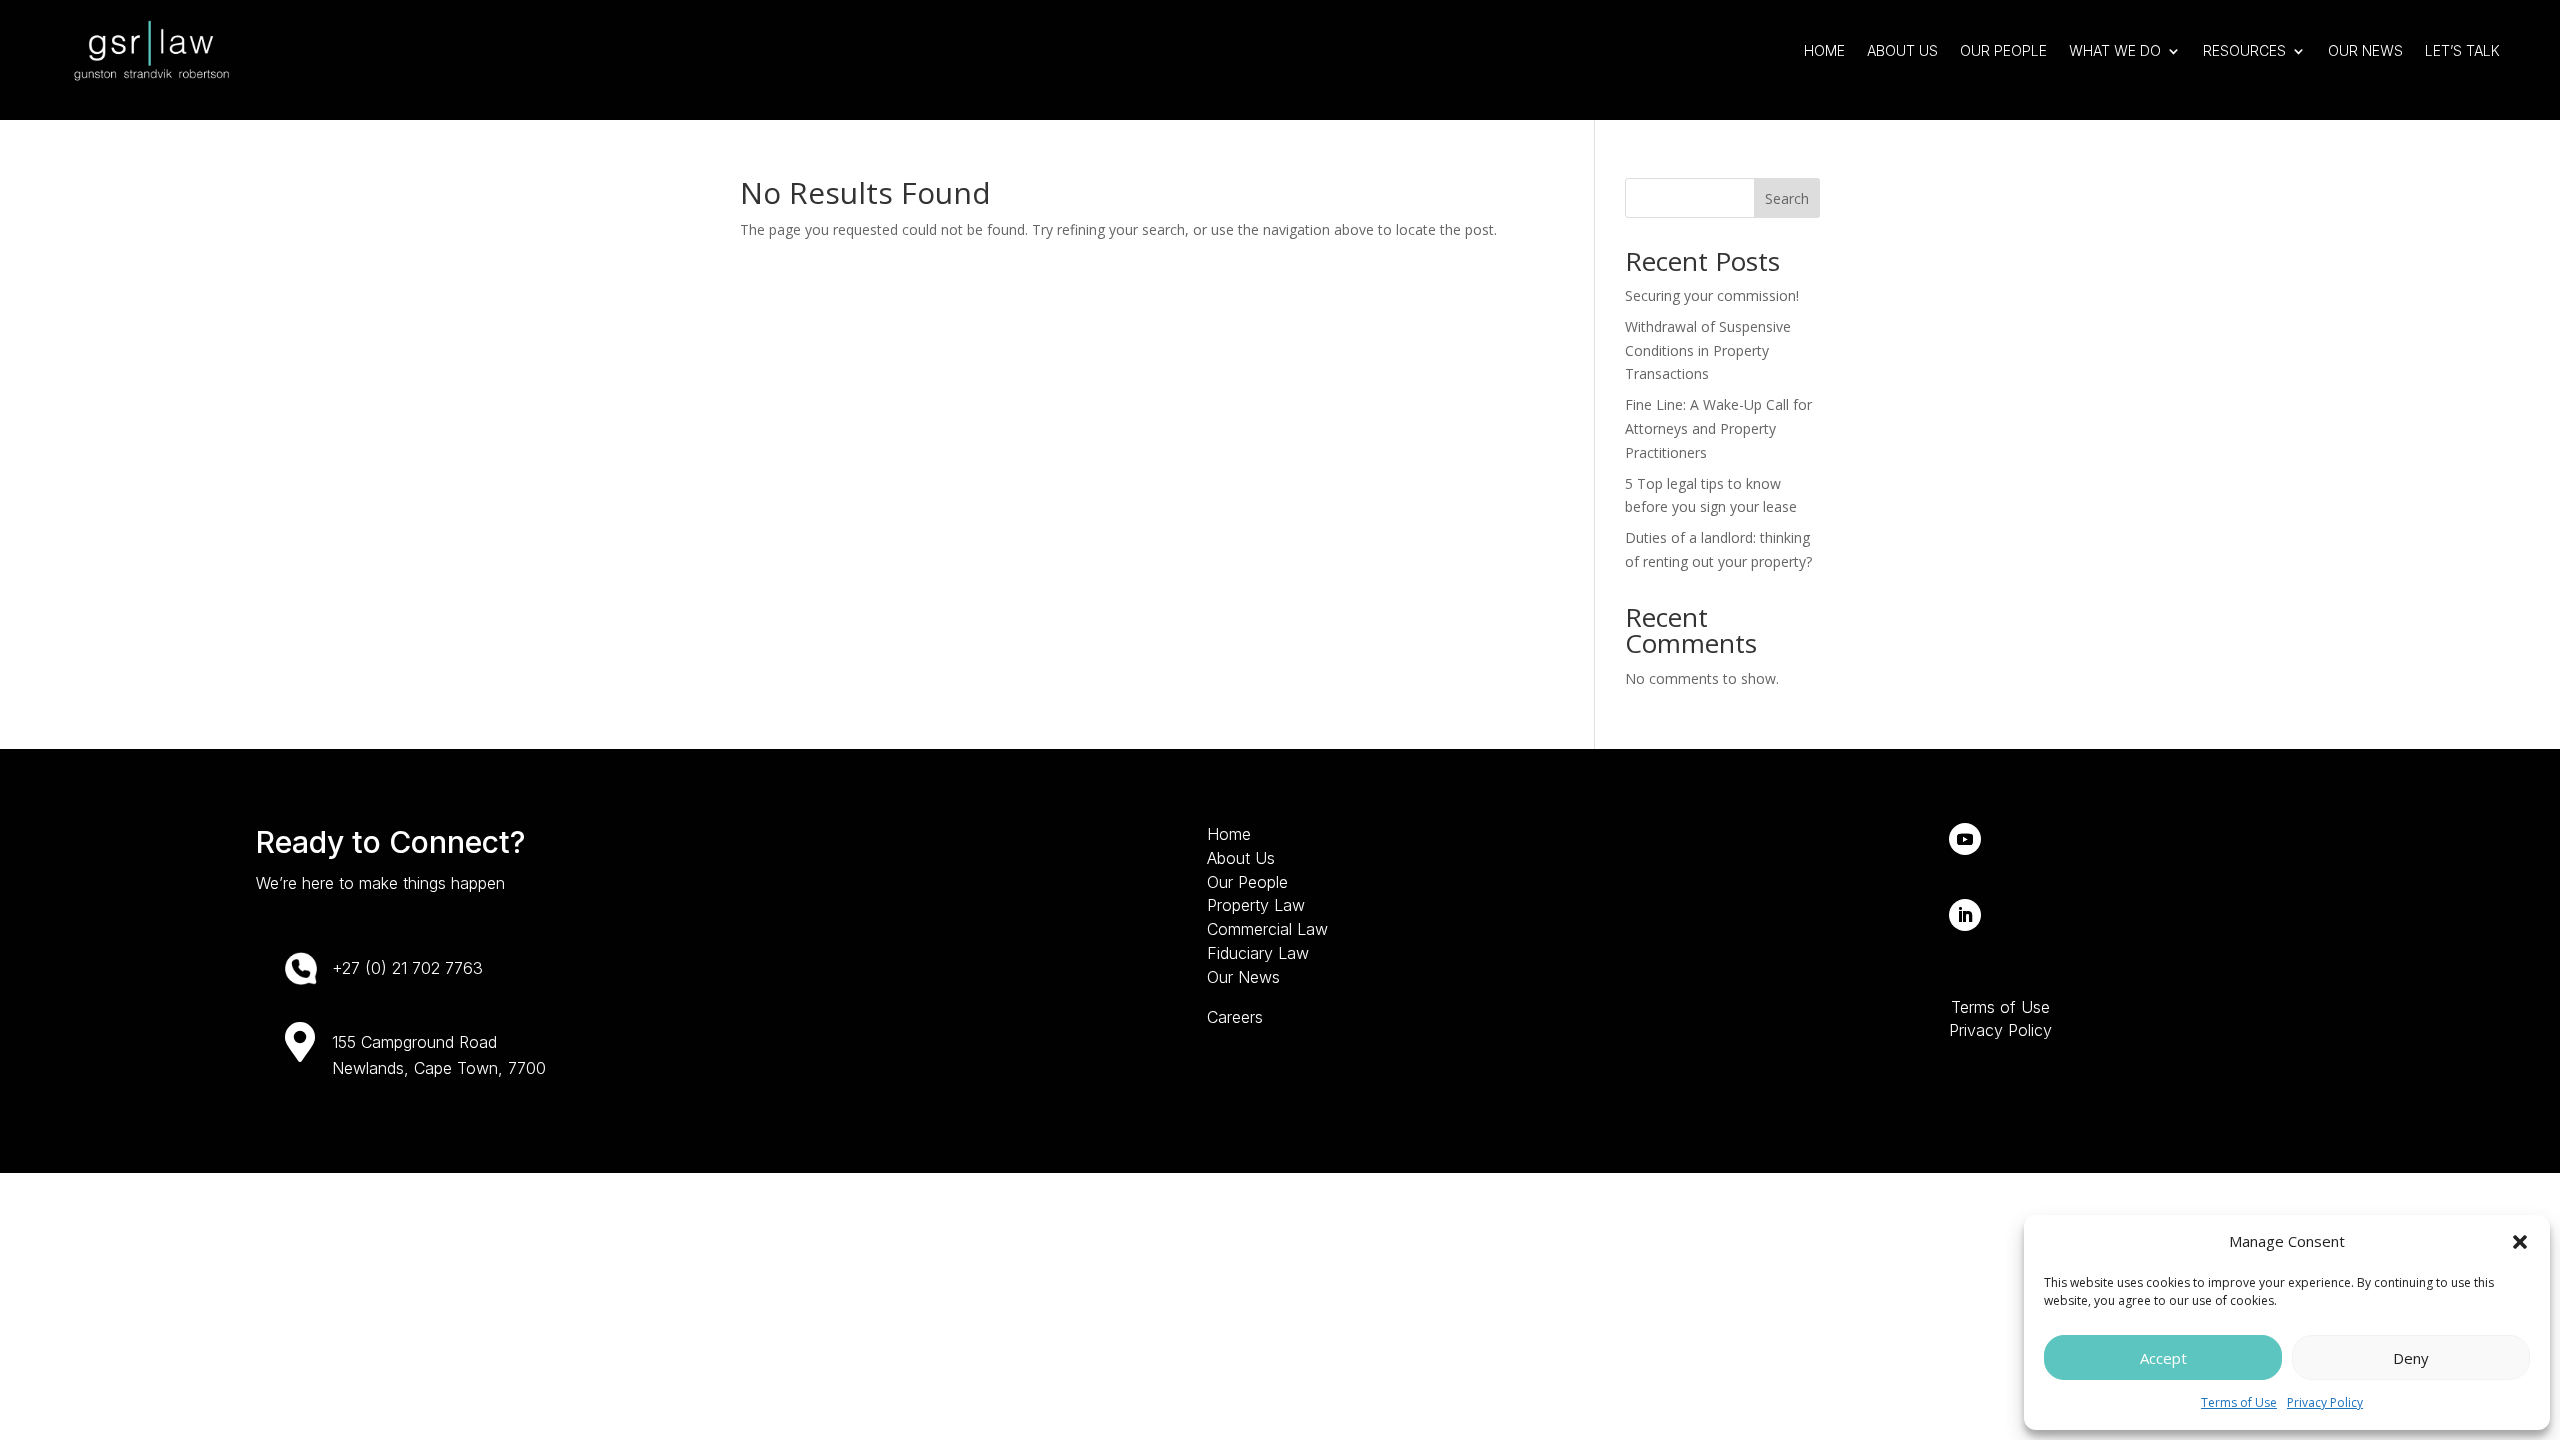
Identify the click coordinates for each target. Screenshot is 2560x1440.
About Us (1902, 50)
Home (1824, 50)
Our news (2365, 50)
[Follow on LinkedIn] (1965, 915)
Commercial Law (1267, 929)
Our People (2003, 50)
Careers (1235, 1017)
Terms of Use (2239, 1402)
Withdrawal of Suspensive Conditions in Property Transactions (1708, 350)
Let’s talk (2462, 50)
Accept (2163, 1358)
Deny (2411, 1358)
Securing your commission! (1712, 295)
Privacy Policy (2325, 1402)
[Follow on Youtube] (1965, 839)
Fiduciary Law (1258, 953)
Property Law (1256, 905)
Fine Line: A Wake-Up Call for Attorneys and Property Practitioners (1718, 428)
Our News (1243, 977)
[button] (2520, 1242)
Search (1787, 198)
